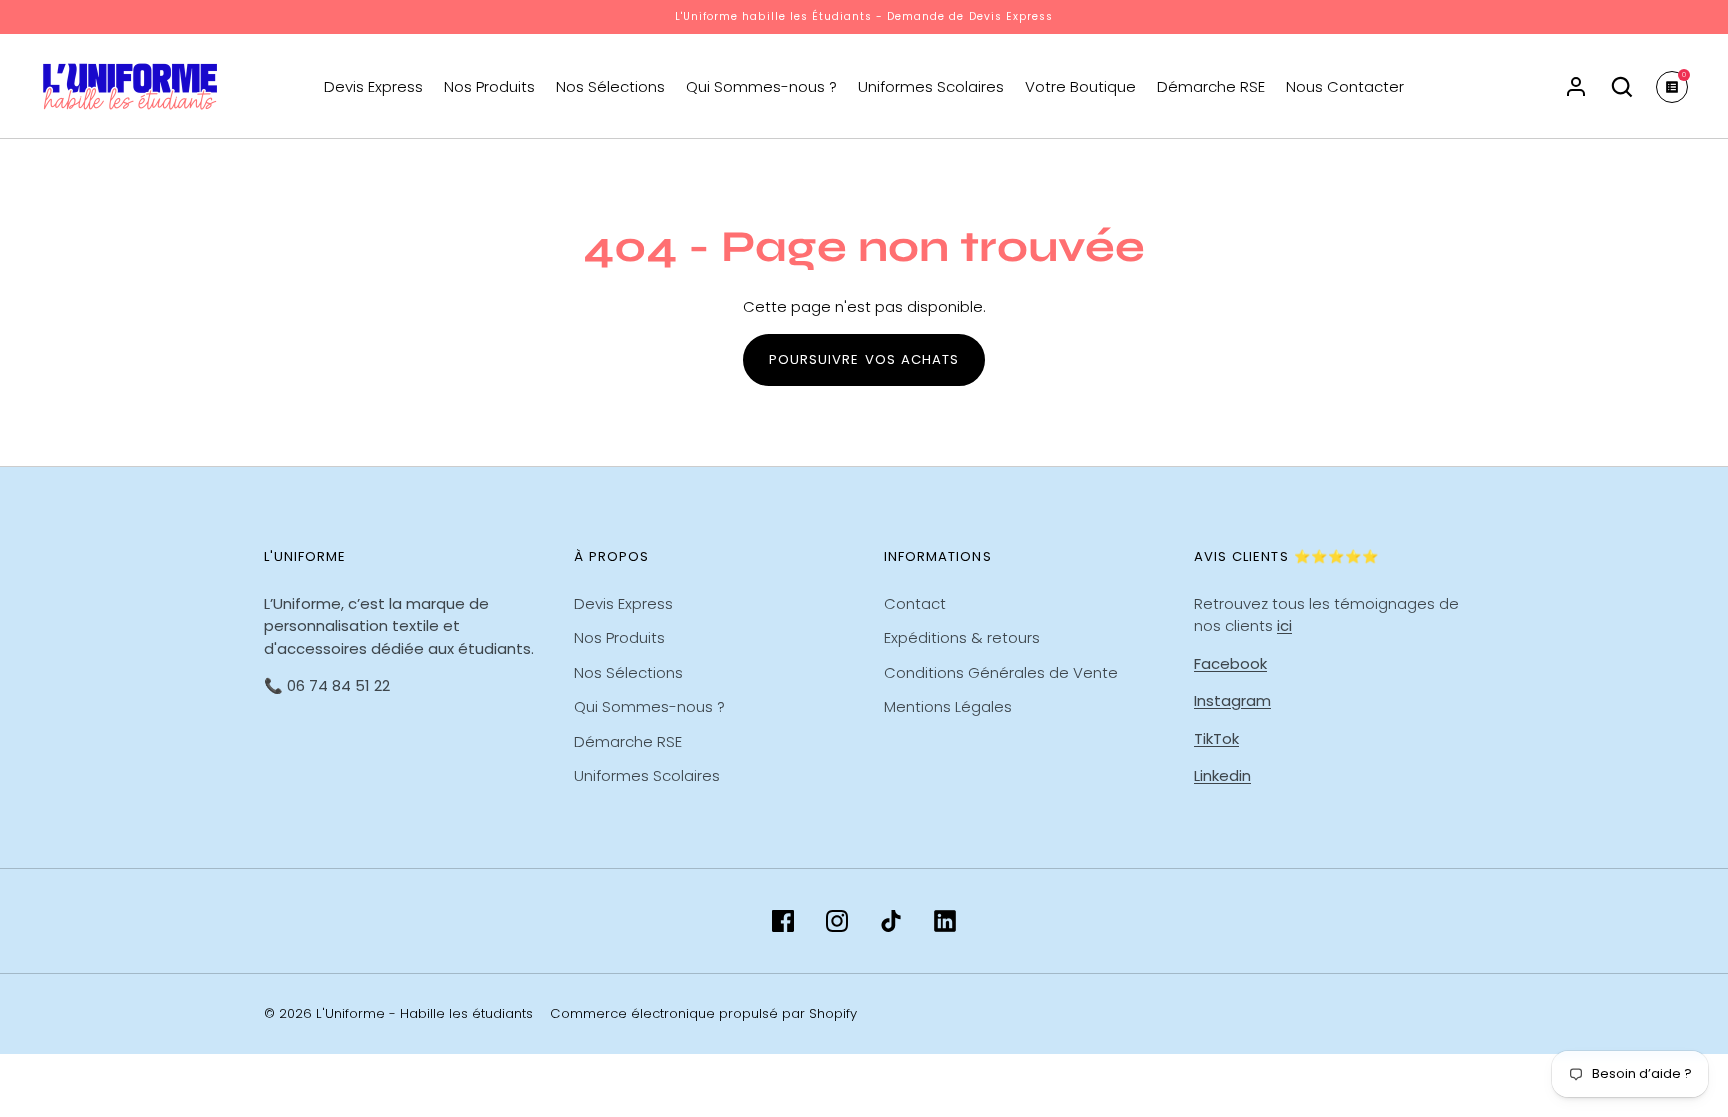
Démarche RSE (1211, 86)
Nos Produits (489, 86)
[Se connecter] (1576, 87)
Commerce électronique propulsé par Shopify (703, 1013)
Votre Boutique (1080, 86)
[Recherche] (1622, 87)
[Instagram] (837, 921)
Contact (915, 603)
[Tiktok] (891, 921)
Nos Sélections (610, 86)
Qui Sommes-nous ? (761, 86)
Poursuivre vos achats (864, 359)
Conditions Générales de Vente (1001, 672)
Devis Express (373, 86)
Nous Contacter (1345, 86)
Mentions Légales (948, 706)
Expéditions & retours (962, 637)
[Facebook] (783, 921)
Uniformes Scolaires (931, 86)
